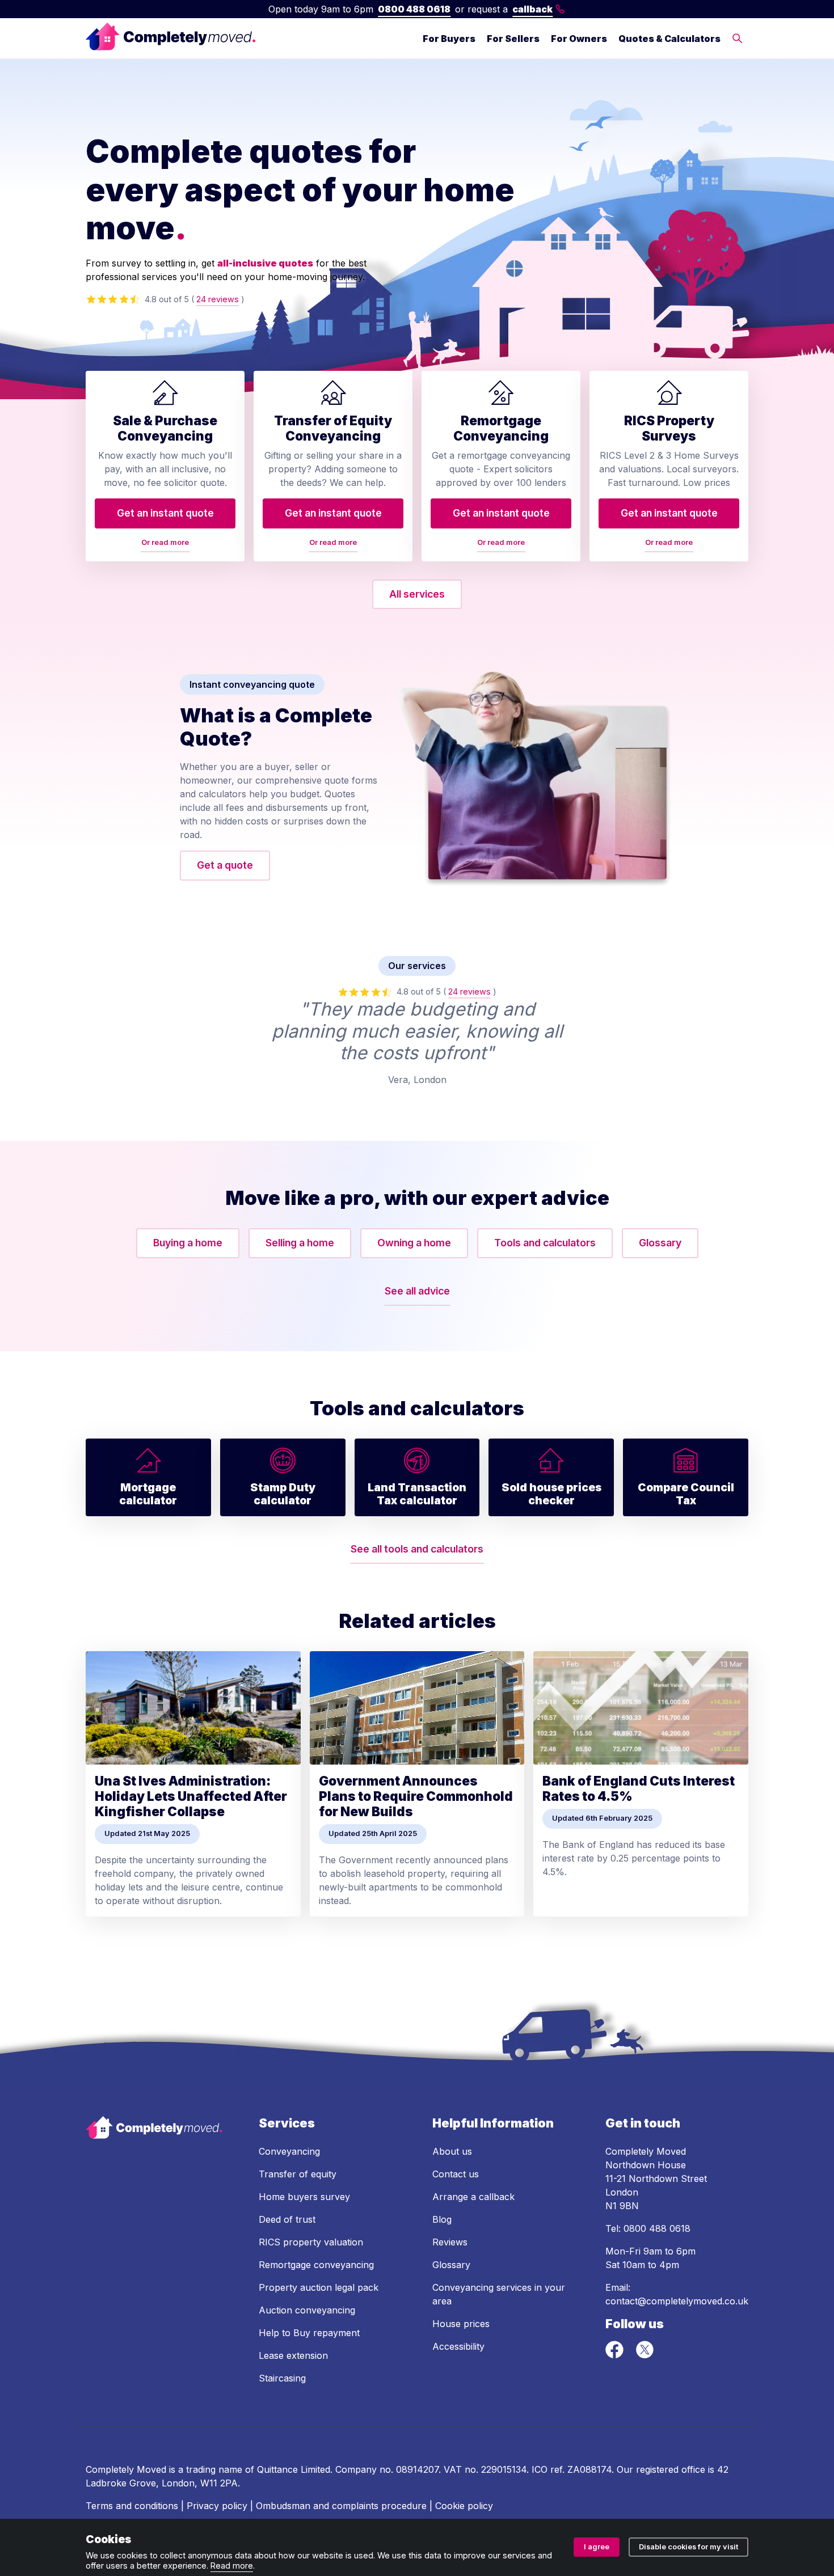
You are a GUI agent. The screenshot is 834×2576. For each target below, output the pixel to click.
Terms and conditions (132, 2506)
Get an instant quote (165, 513)
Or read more (165, 542)
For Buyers (449, 39)
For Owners (579, 39)
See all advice (417, 1291)
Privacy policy (217, 2506)
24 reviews (218, 299)
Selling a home (300, 1243)
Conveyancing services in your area (499, 2294)
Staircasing (282, 2378)
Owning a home (414, 1243)
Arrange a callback (473, 2197)
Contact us (456, 2174)
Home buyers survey (304, 2197)
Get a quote (225, 865)
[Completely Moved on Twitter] (645, 2355)
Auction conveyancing (307, 2310)
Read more (232, 2566)
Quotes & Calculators (669, 39)
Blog (442, 2219)
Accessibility (458, 2346)
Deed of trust (287, 2219)
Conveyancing (289, 2151)
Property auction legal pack (319, 2287)
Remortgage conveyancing (316, 2265)
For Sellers (513, 39)
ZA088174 (589, 2469)
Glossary (660, 1243)
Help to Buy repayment (309, 2333)
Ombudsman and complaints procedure (341, 2506)
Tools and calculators (545, 1243)
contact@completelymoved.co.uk (677, 2301)
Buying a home (188, 1243)
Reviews (450, 2242)
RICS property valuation (311, 2242)
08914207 (417, 2469)
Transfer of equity (298, 2174)
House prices (461, 2324)
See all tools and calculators (417, 1549)
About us (452, 2151)
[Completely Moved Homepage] (171, 38)
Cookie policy (464, 2506)
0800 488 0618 (414, 9)
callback (532, 9)
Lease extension (293, 2355)
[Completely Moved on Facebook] (616, 2355)
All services (417, 594)
